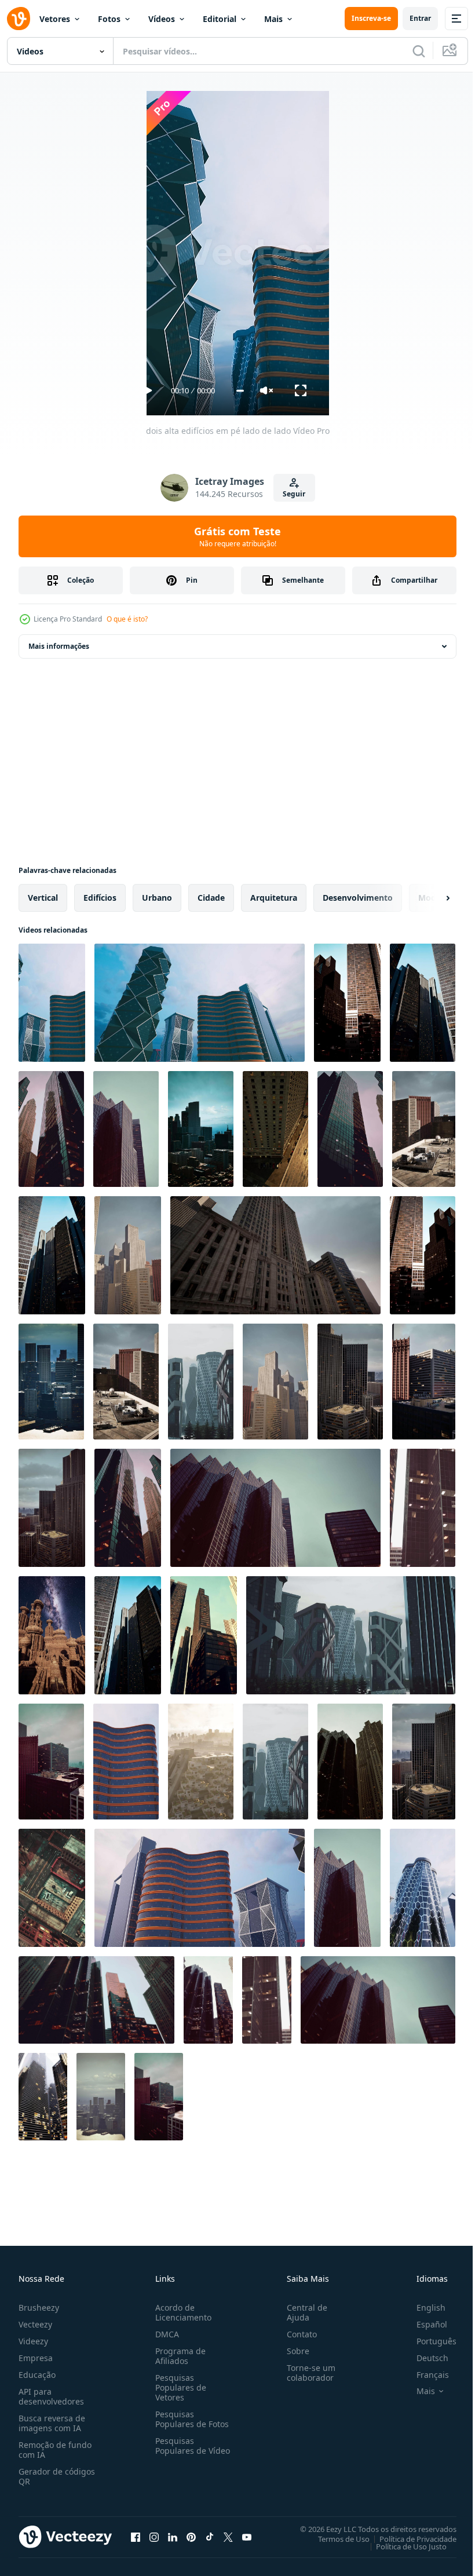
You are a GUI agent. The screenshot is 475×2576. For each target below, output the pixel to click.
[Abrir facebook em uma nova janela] (136, 2537)
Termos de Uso (335, 2538)
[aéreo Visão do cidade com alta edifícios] (52, 1888)
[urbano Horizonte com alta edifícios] (424, 1129)
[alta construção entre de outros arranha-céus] (275, 1255)
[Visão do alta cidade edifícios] (424, 1382)
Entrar (420, 18)
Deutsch (424, 2358)
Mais (273, 19)
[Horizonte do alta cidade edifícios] (128, 1255)
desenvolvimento (358, 898)
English (422, 2308)
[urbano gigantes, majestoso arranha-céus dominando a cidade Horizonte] (350, 1762)
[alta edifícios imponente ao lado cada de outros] (275, 1129)
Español (423, 2324)
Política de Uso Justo (403, 2546)
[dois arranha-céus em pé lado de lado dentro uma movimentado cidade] (267, 2000)
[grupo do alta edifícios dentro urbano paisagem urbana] (423, 1003)
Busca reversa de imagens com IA (52, 2423)
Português (428, 2341)
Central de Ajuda (302, 2312)
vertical (43, 898)
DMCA (165, 2334)
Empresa (36, 2358)
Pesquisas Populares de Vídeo (178, 2451)
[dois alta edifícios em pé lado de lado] (52, 1003)
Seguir (294, 494)
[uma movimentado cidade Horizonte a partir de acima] (201, 1762)
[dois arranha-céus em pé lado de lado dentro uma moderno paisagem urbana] (423, 1508)
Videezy (33, 2341)
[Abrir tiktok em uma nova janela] (210, 2537)
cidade (211, 898)
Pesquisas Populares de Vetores (178, 2387)
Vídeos (162, 19)
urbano (157, 898)
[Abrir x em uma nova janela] (228, 2537)
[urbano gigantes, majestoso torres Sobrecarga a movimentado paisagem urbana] (96, 2000)
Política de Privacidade (409, 2538)
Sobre (293, 2351)
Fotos (109, 19)
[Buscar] (419, 51)
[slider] (240, 391)
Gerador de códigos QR (57, 2476)
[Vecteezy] (19, 19)
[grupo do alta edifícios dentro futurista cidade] (275, 1762)
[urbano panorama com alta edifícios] (275, 1382)
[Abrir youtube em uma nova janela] (247, 2537)
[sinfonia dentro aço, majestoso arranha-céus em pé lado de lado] (204, 1635)
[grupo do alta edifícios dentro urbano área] (350, 1129)
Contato (297, 2334)
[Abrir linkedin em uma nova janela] (173, 2537)
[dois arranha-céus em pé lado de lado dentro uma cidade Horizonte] (43, 2097)
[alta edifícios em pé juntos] (51, 1129)
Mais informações (59, 646)
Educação (37, 2375)
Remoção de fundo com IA (55, 2450)
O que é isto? (127, 619)
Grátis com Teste (237, 536)
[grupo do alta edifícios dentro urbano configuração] (128, 1508)
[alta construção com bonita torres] (52, 1635)
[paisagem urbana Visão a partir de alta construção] (201, 1129)
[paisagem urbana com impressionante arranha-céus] (51, 1382)
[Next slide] (429, 898)
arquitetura (274, 898)
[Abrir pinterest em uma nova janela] (191, 2537)
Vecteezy (35, 2324)
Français (424, 2375)
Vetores (55, 19)
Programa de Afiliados (178, 2356)
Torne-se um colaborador (306, 2373)
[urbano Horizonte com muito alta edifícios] (350, 1382)
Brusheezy (39, 2308)
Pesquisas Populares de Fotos (190, 2419)
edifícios (100, 898)
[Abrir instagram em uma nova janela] (154, 2537)
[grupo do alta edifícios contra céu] (423, 1888)
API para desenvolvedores (51, 2396)
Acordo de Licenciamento (181, 2312)
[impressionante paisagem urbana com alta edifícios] (51, 1762)
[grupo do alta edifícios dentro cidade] (201, 1382)
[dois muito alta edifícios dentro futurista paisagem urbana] (126, 1762)
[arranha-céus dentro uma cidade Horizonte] (347, 1888)
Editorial (220, 19)
